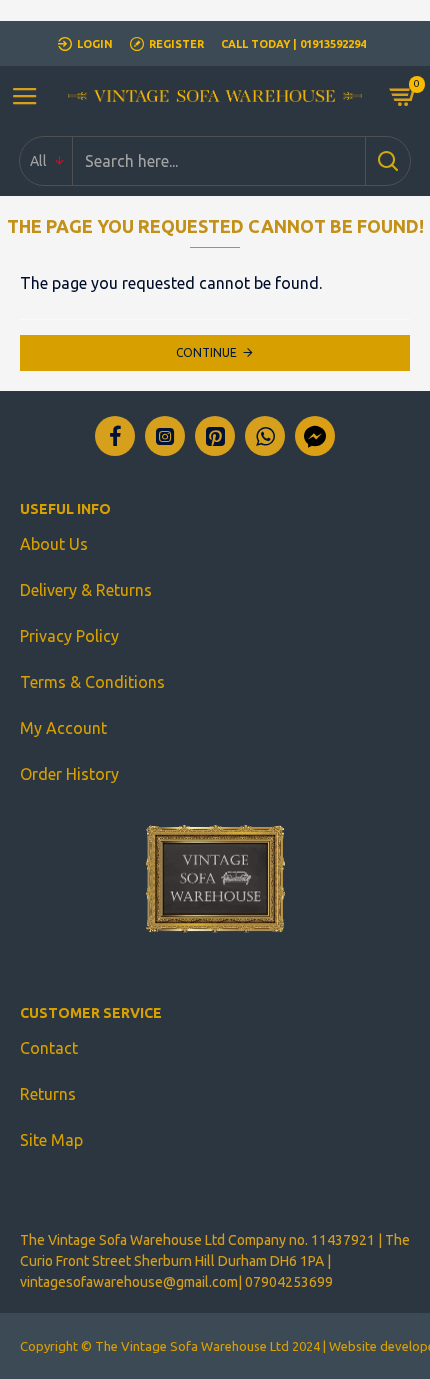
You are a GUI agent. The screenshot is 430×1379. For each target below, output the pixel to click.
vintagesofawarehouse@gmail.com (129, 1282)
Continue (206, 352)
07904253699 (289, 1282)
